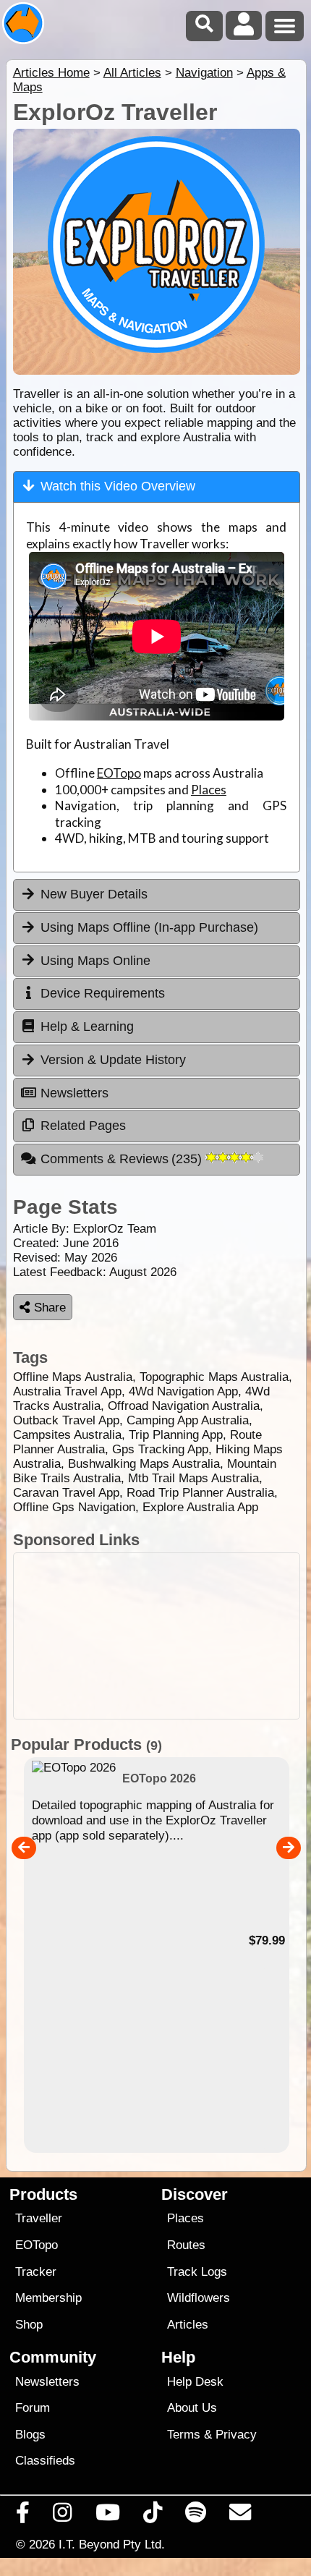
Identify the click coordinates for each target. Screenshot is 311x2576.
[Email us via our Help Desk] (240, 2516)
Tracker (36, 2272)
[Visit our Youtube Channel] (107, 2516)
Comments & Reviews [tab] (123, 1159)
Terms (184, 2435)
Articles (188, 2325)
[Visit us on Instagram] (63, 2516)
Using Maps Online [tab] (95, 961)
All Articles (132, 73)
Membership (48, 2298)
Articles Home (51, 73)
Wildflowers (199, 2298)
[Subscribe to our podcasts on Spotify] (196, 2516)
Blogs (30, 2435)
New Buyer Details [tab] (94, 894)
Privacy (236, 2435)
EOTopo (119, 773)
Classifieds (45, 2461)
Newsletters (47, 2382)
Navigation (204, 73)
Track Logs (197, 2272)
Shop (29, 2325)
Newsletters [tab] (74, 1093)
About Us (192, 2408)
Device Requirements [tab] (103, 993)
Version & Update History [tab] (113, 1060)
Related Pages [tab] (83, 1126)
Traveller (39, 2218)
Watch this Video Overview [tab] (118, 486)
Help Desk (195, 2382)
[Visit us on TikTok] (152, 2516)
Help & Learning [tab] (87, 1026)
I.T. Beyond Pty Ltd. (112, 2544)
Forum (33, 2408)
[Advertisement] (157, 1636)
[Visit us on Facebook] (23, 2516)
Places (209, 790)
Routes (186, 2245)
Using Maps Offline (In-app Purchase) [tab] (149, 927)
